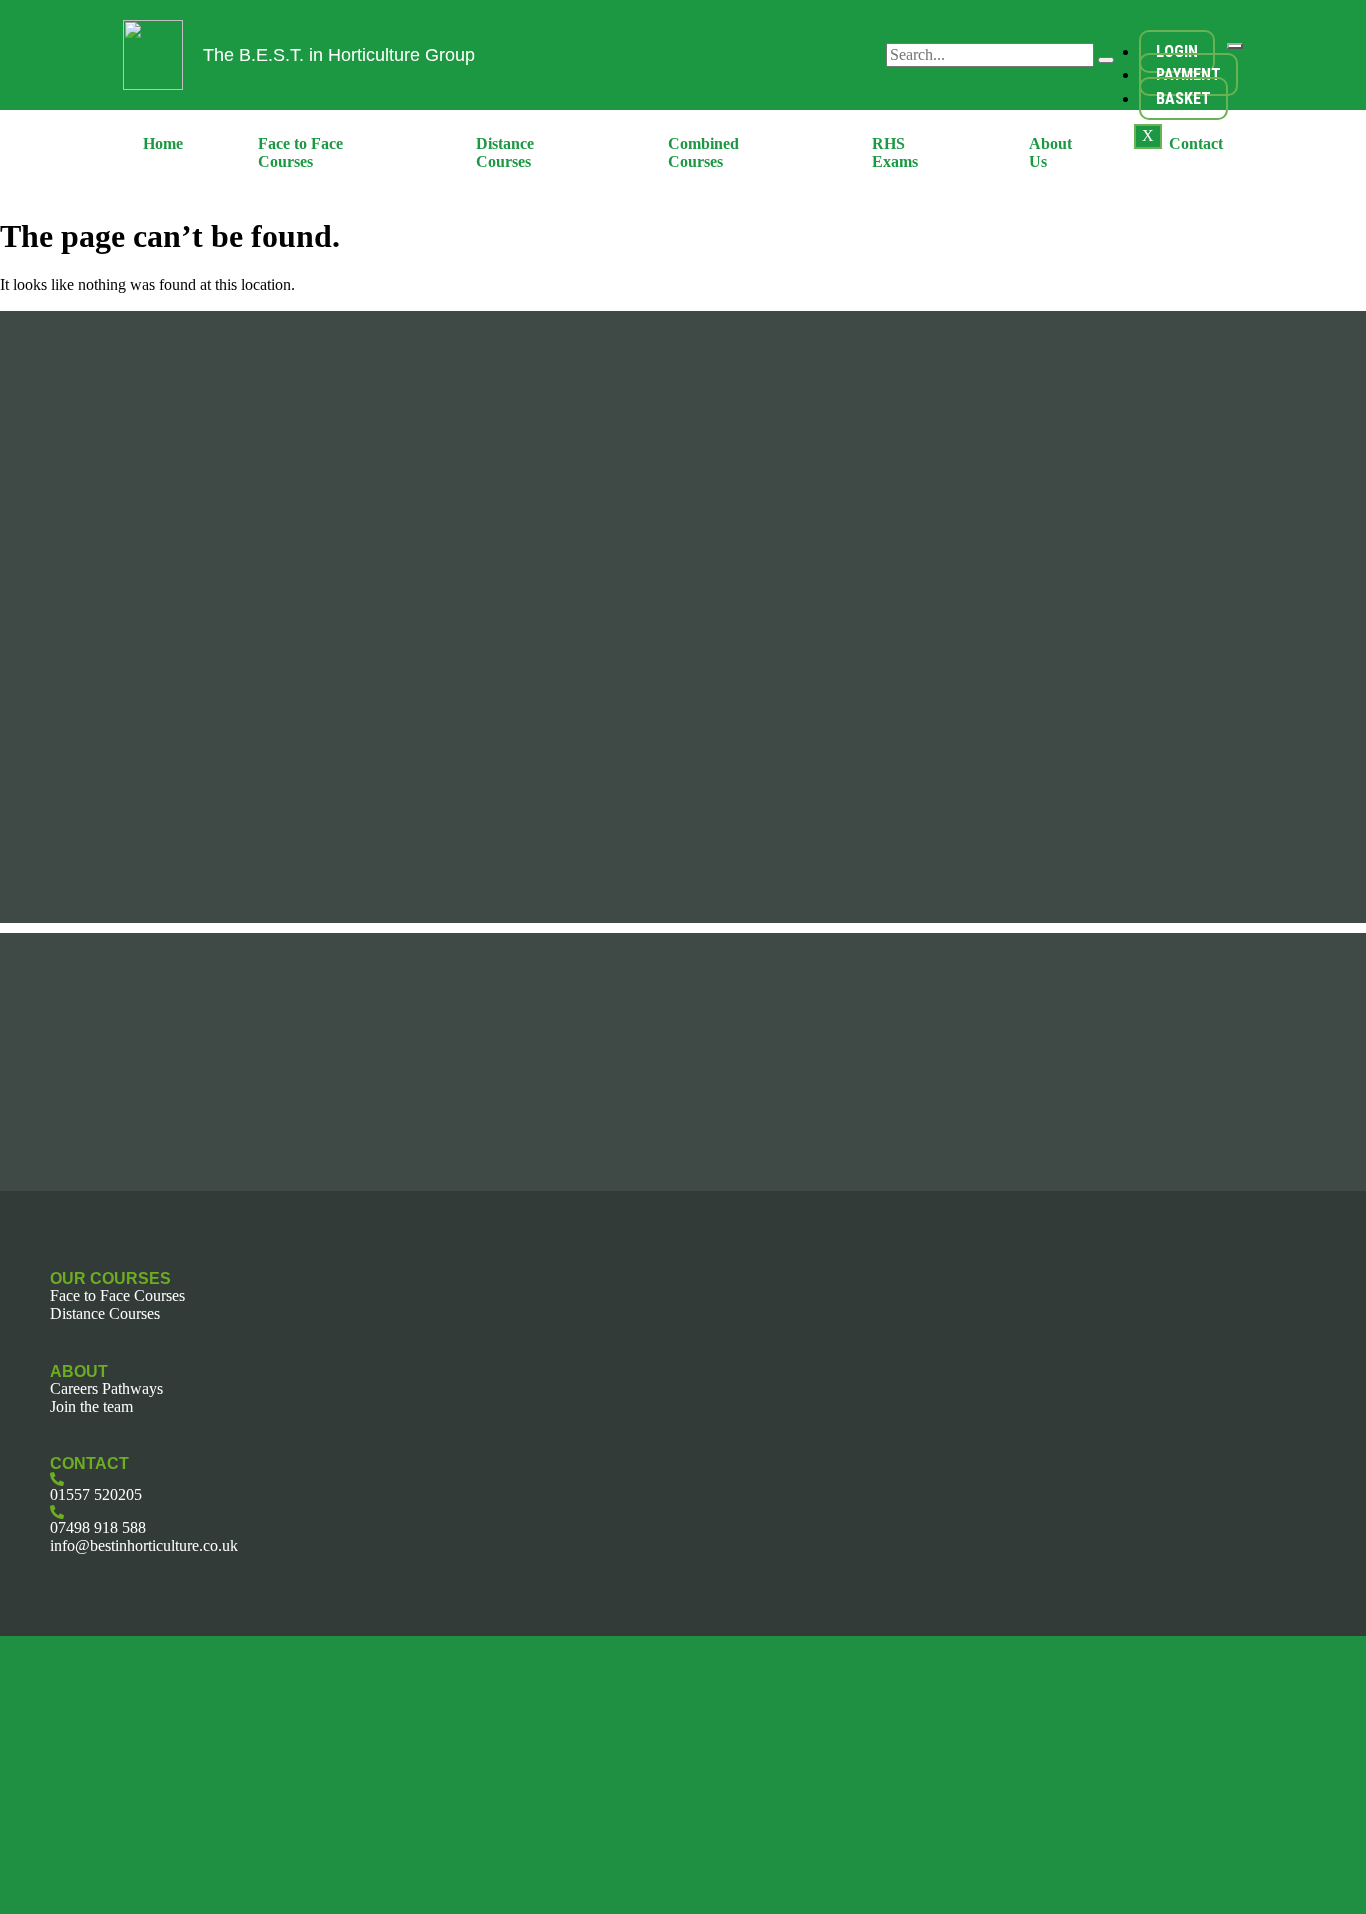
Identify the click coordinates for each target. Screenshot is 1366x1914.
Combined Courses (703, 152)
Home (163, 143)
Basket (1183, 98)
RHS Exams (895, 152)
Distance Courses (505, 152)
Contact (1196, 143)
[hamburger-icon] (1235, 46)
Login (1177, 51)
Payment (1188, 74)
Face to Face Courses (300, 152)
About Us (1050, 152)
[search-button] (1106, 60)
